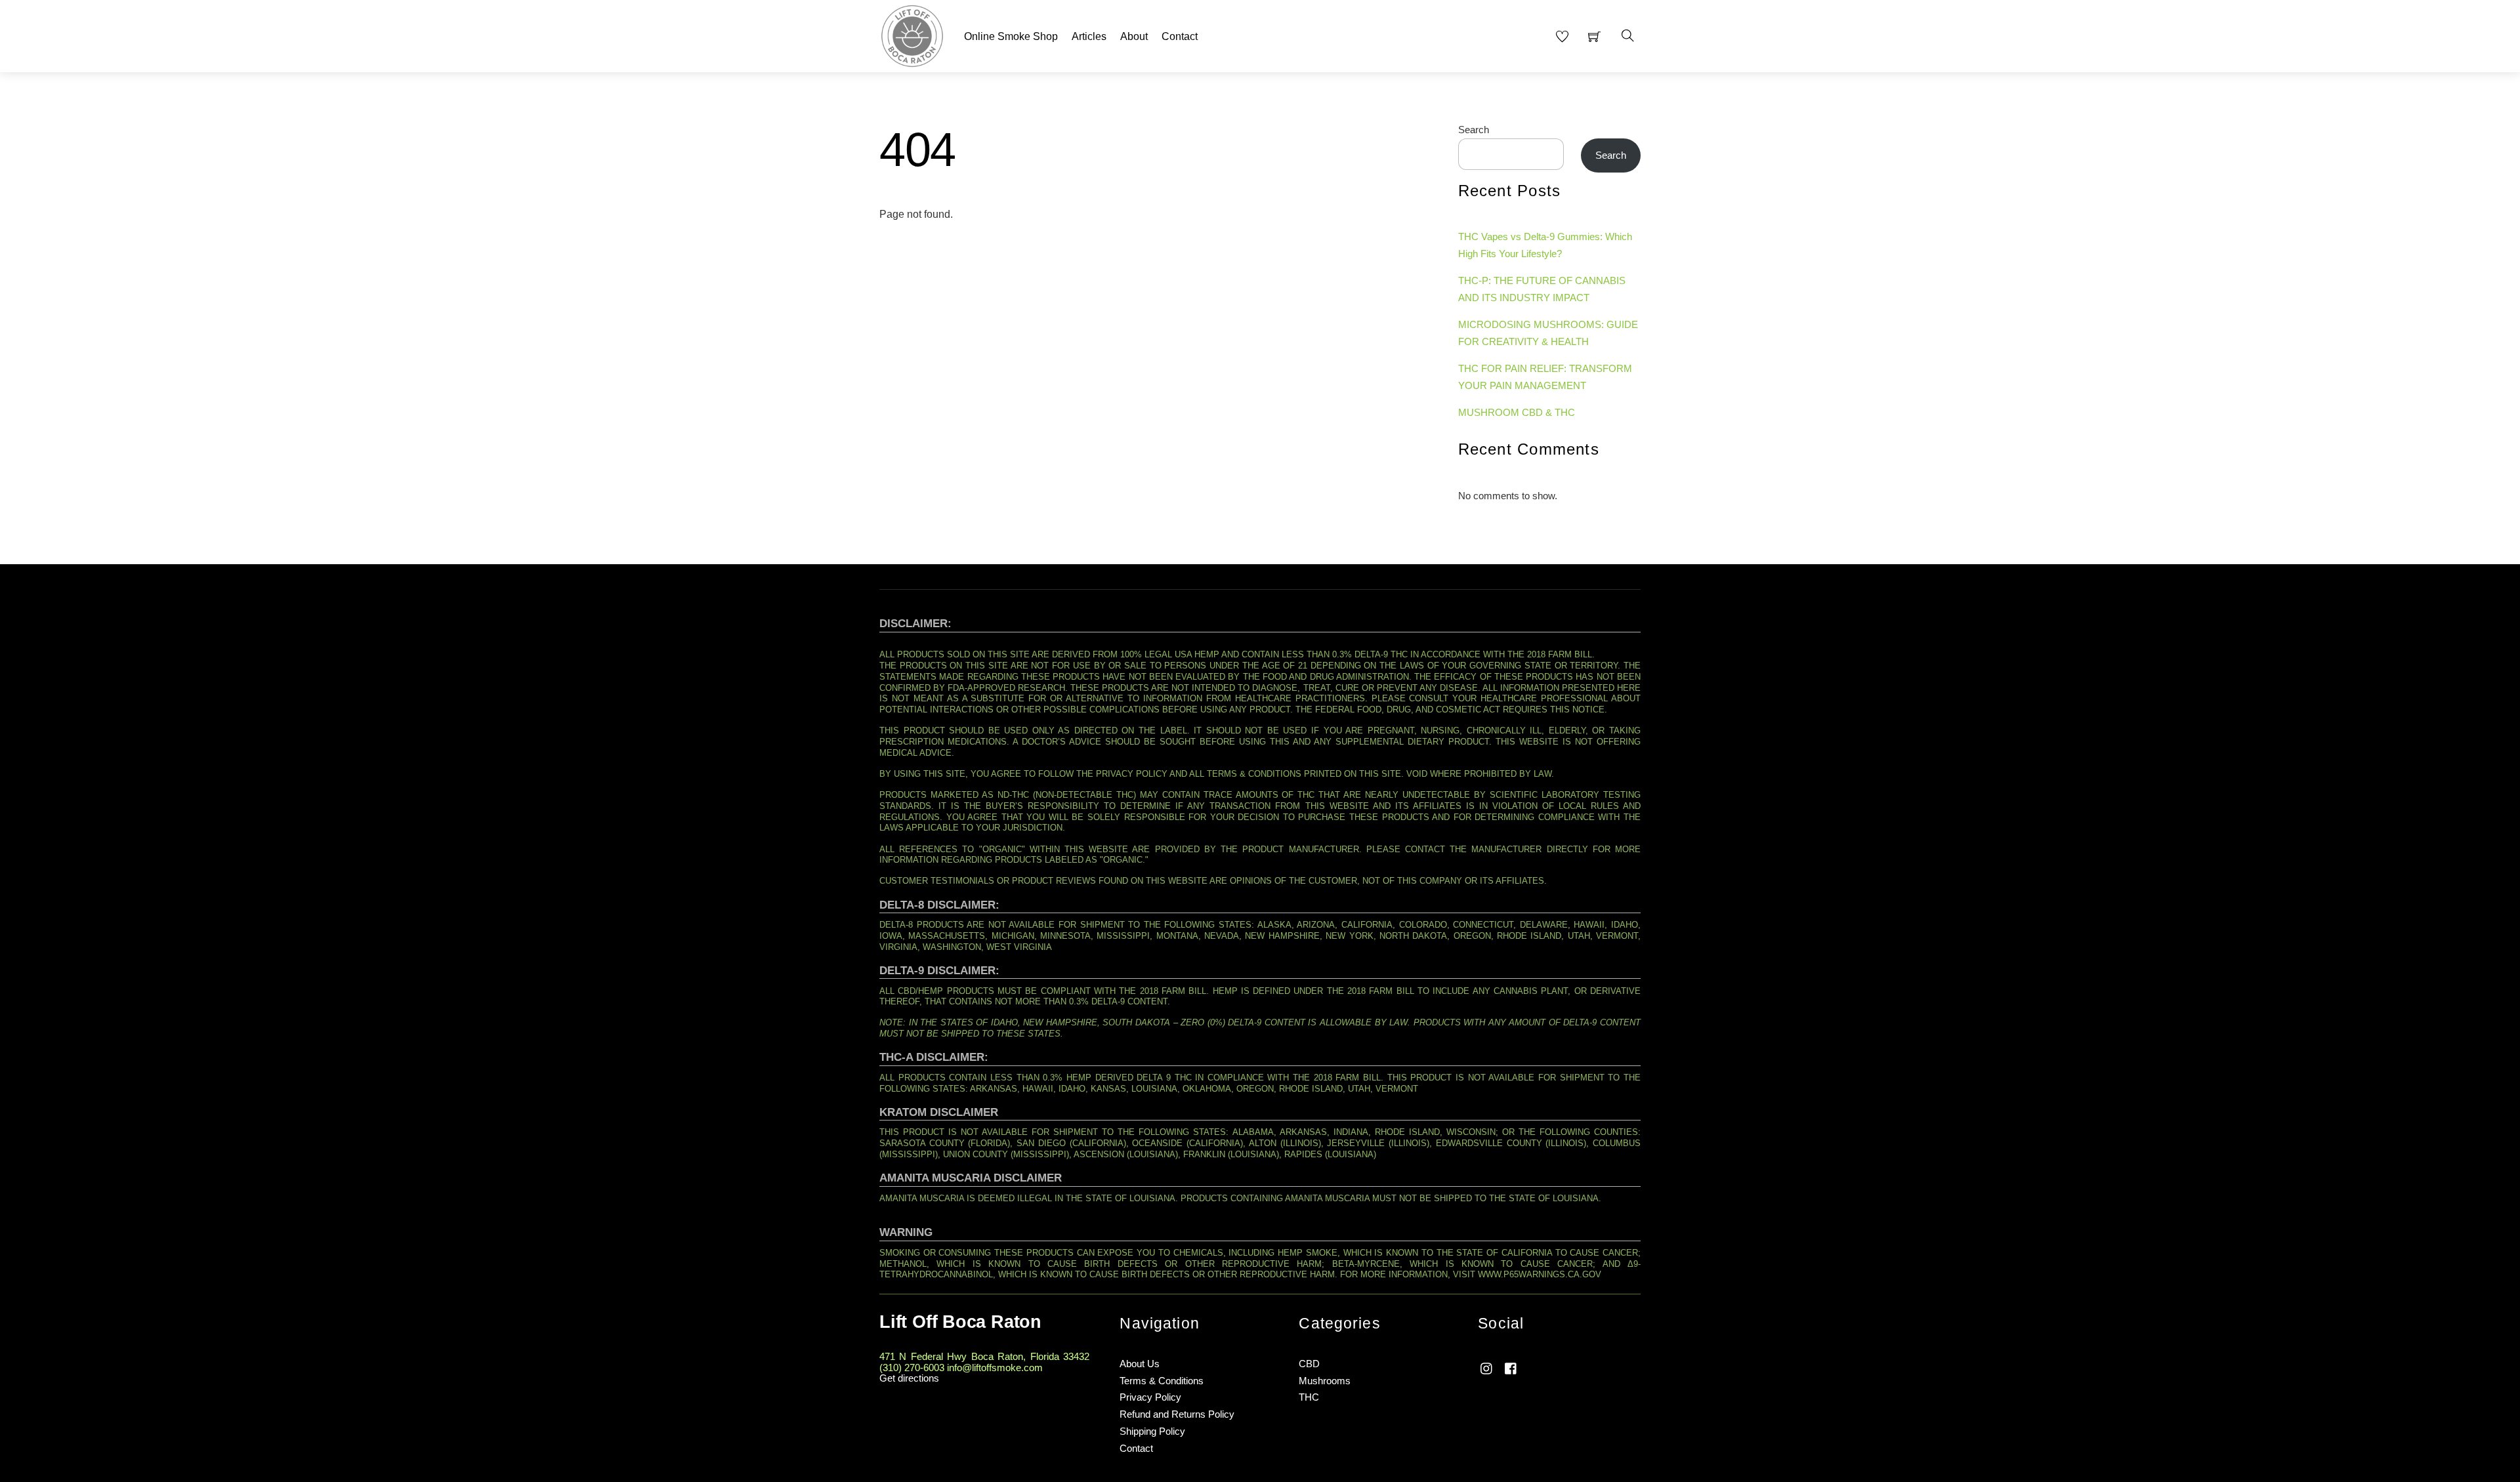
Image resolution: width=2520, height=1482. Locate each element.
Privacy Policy (1150, 1397)
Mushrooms (1325, 1381)
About (1134, 36)
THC (1309, 1397)
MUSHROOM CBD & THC (1517, 412)
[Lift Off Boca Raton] (912, 34)
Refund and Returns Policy (1177, 1414)
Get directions (909, 1378)
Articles (1089, 36)
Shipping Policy (1152, 1431)
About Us (1140, 1364)
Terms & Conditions (1162, 1381)
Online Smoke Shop (1011, 36)
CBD (1309, 1364)
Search (1474, 130)
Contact (1180, 36)
